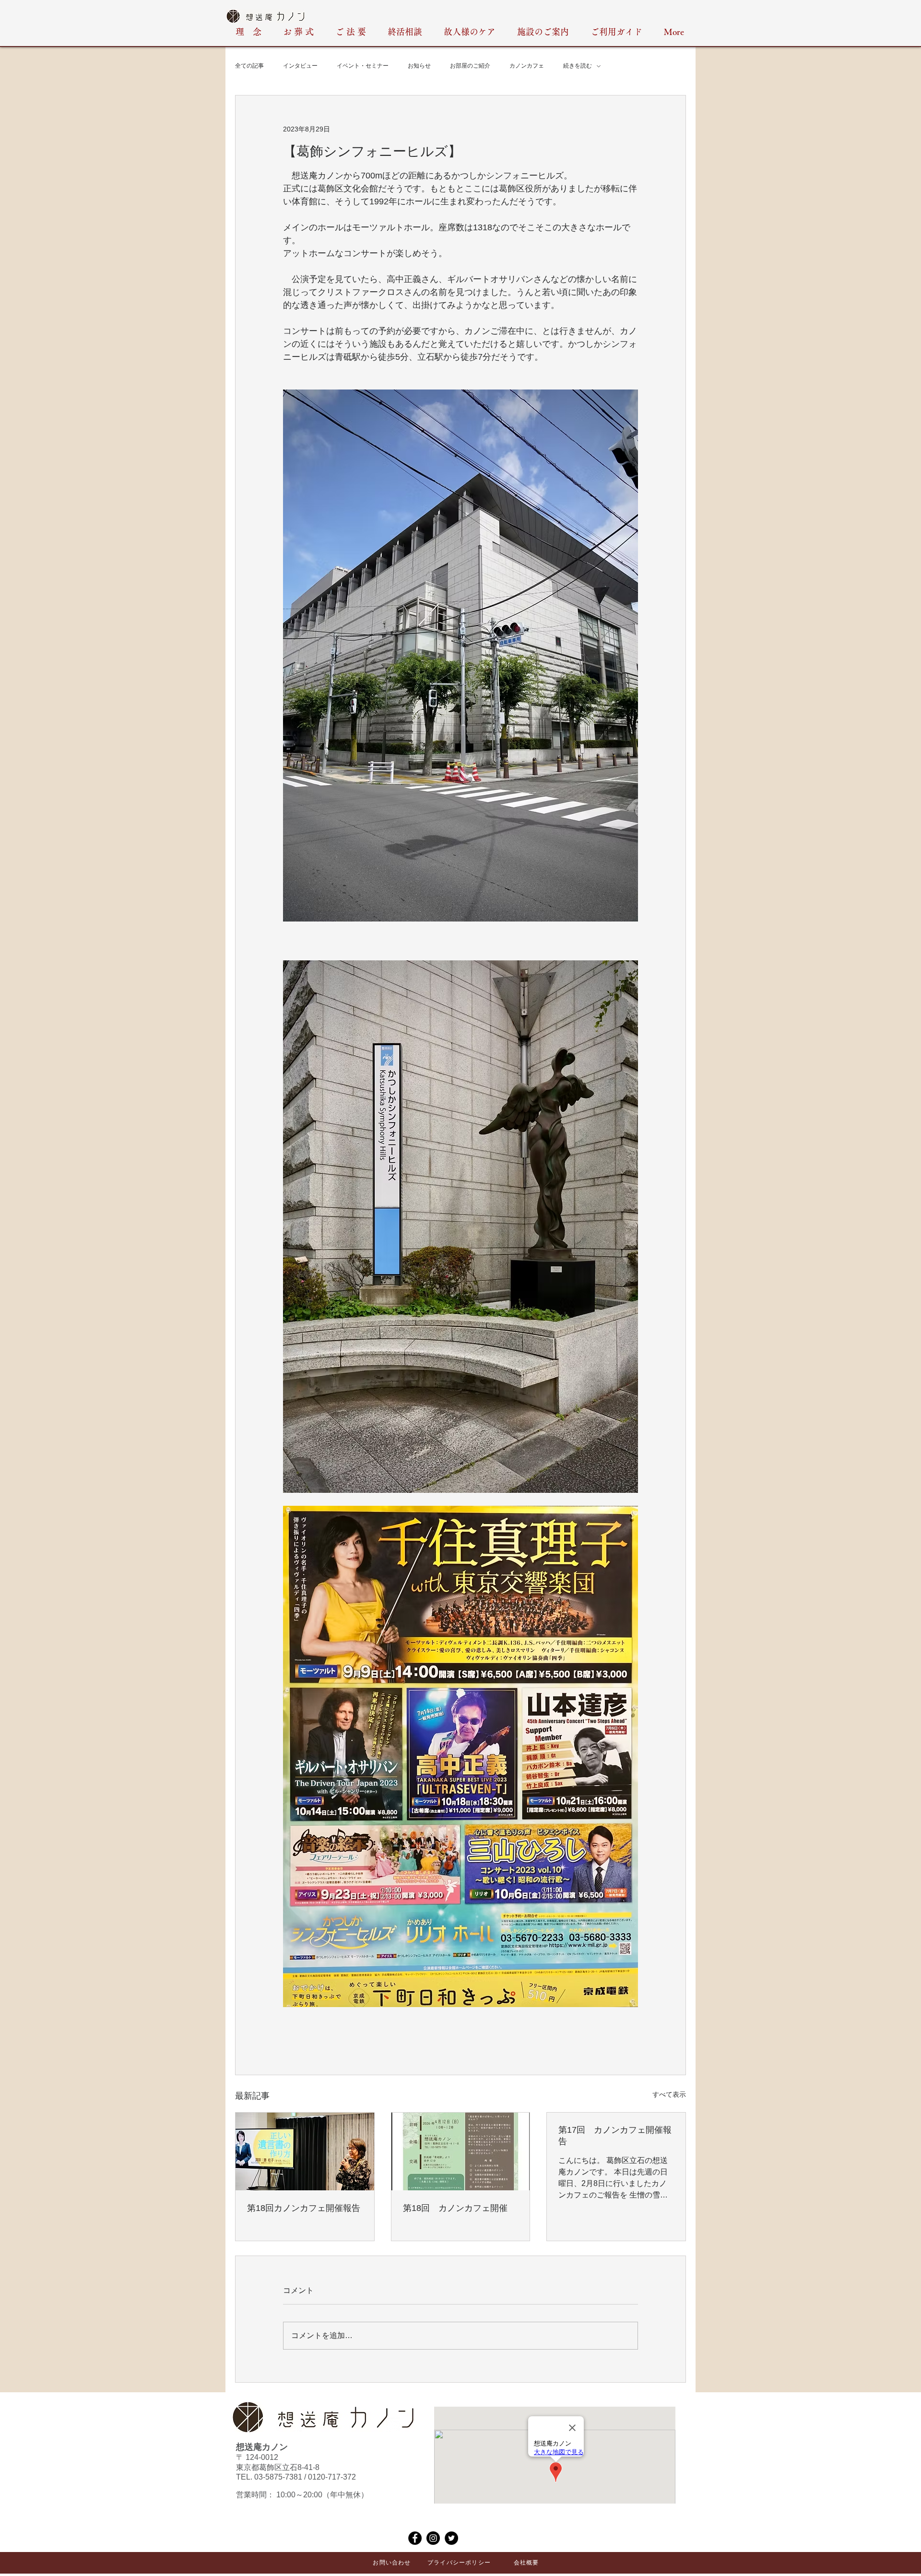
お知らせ (419, 66)
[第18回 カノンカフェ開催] (461, 2151)
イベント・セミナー (363, 66)
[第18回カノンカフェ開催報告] (305, 2151)
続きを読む (578, 66)
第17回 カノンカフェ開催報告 (615, 2136)
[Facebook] (415, 2538)
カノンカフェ (527, 66)
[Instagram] (433, 2538)
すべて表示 (669, 2094)
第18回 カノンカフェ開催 (455, 2208)
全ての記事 (249, 66)
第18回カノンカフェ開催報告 (304, 2208)
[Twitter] (451, 2538)
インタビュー (300, 66)
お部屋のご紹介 (470, 66)
